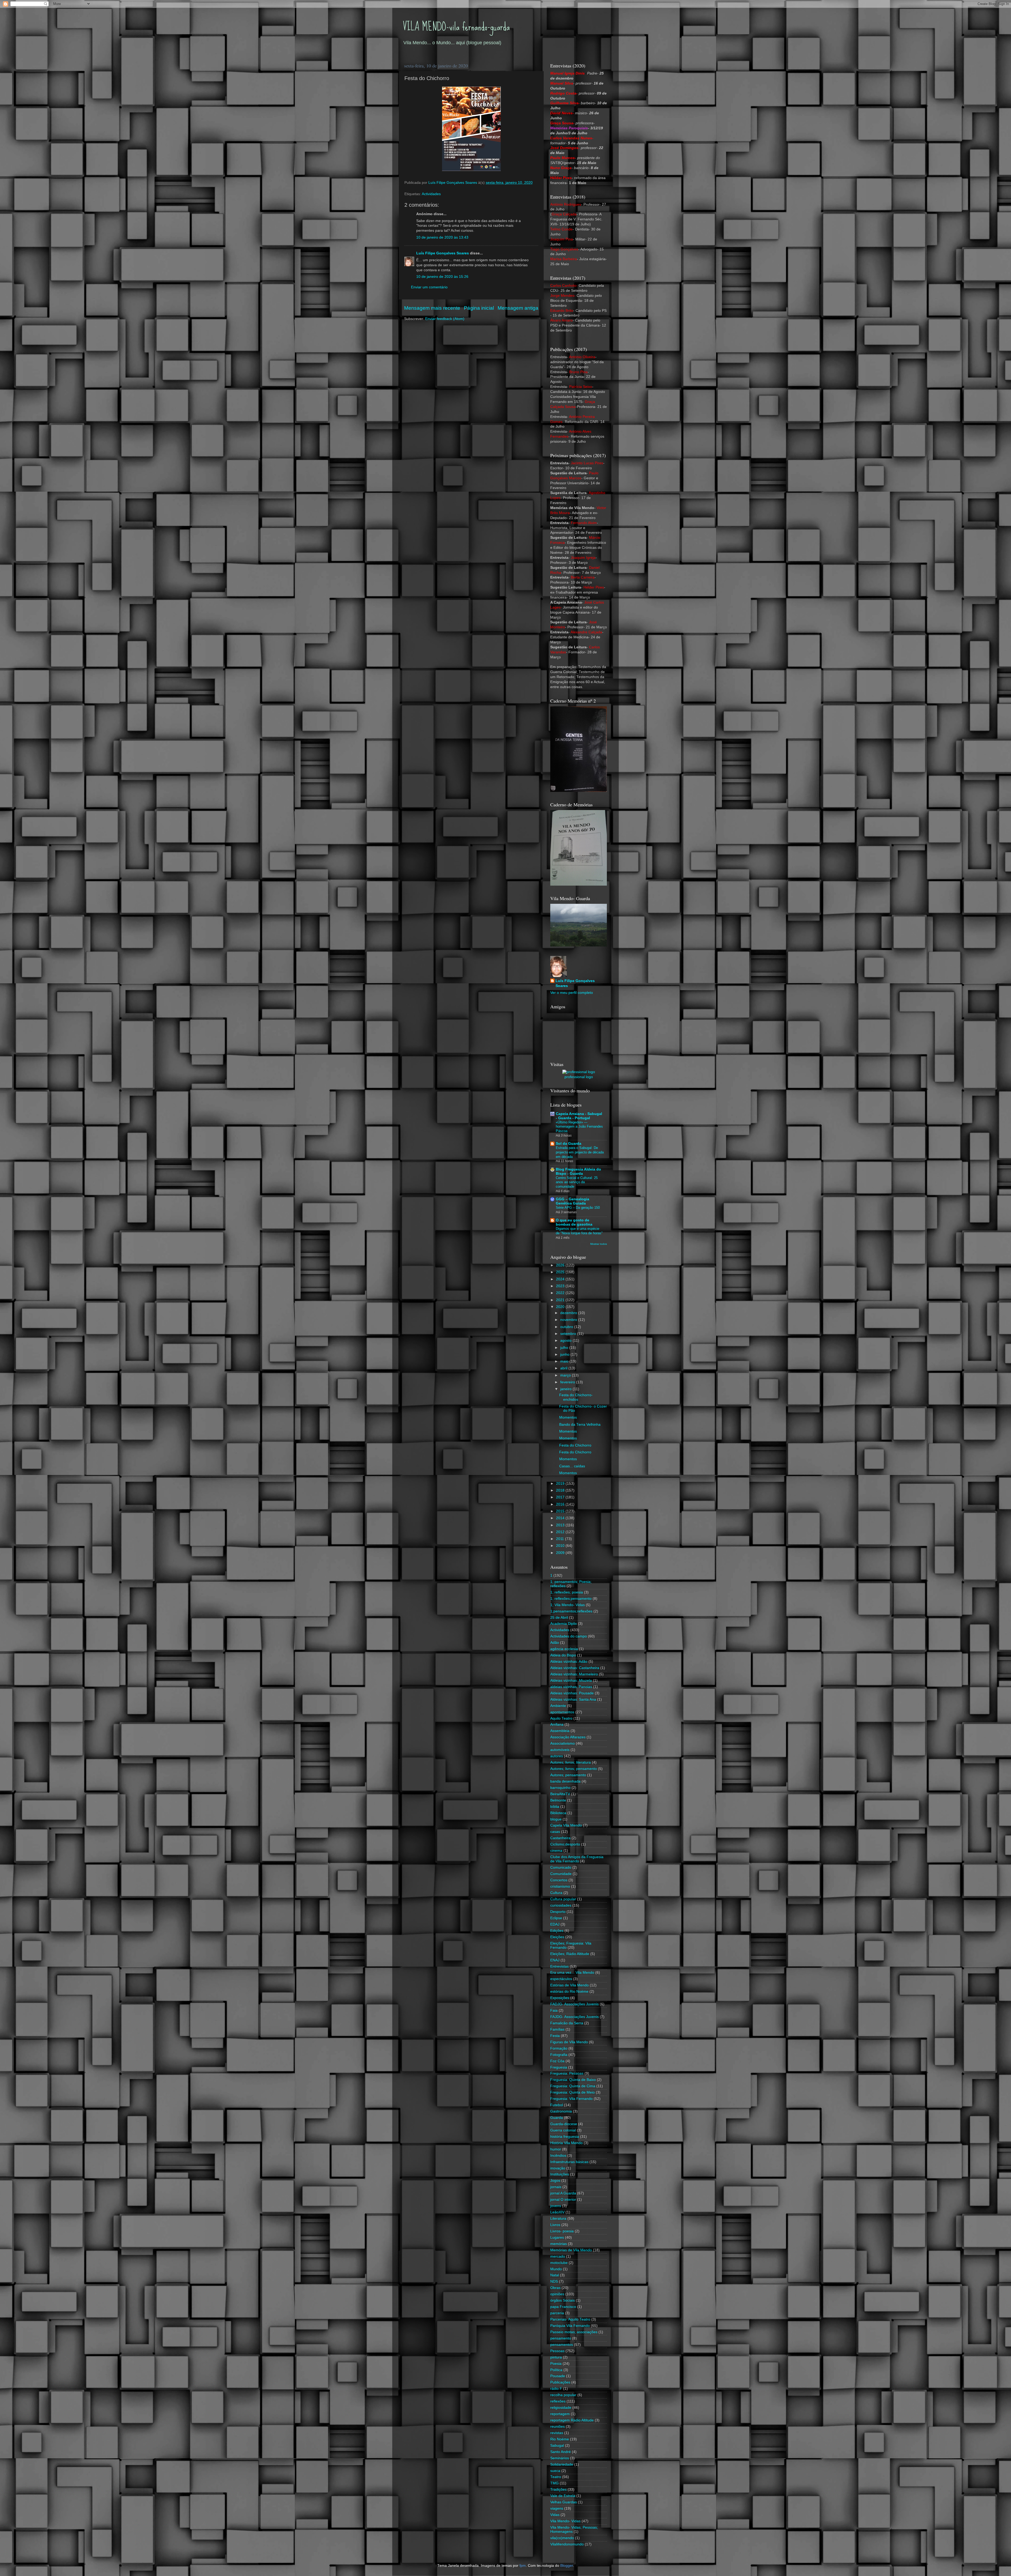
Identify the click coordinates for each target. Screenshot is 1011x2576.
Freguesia (559, 2067)
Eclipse (556, 1918)
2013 (561, 1525)
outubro (567, 1327)
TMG (554, 2483)
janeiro (566, 1389)
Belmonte (558, 1800)
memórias (559, 2244)
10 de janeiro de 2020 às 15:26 (442, 277)
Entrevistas (559, 1966)
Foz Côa (557, 2061)
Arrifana (557, 1724)
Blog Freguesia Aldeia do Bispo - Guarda (578, 1171)
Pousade (558, 2376)
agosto (566, 1341)
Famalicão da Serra (567, 2023)
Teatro (556, 2477)
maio (565, 1361)
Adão (555, 1643)
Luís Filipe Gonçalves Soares (443, 253)
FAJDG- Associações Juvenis (574, 2017)
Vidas (555, 2515)
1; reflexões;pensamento (571, 1599)
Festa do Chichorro (575, 1445)
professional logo (579, 1077)
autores (557, 1756)
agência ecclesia (564, 1649)
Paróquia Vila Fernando (570, 2326)
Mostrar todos (599, 1244)
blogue (556, 1819)
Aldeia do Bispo (563, 1655)
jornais (556, 2187)
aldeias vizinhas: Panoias (571, 1687)
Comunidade (561, 1874)
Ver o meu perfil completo (572, 993)
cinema (556, 1851)
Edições (557, 1931)
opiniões (557, 2294)
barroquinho (560, 1788)
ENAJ (555, 1960)
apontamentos (562, 1712)
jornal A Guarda (563, 2193)
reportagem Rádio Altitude (572, 2420)
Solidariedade (562, 2464)
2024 (561, 1279)
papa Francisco (563, 2307)
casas (555, 1832)
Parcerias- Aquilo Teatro (570, 2319)
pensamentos (562, 2345)
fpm (523, 2566)
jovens (556, 2206)
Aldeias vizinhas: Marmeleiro (574, 1674)
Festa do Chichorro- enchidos (576, 1397)
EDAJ (555, 1924)
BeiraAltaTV (560, 1794)
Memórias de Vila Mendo (571, 2250)
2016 (561, 1504)
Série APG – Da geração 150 (578, 1208)
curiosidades (561, 1905)
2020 (561, 1307)
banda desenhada (565, 1781)
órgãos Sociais (563, 2300)
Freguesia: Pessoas (567, 2073)
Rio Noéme (560, 2439)
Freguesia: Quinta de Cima (573, 2086)
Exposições (560, 1998)
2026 (561, 1265)
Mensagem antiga (518, 308)
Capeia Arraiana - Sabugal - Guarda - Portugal (579, 1116)
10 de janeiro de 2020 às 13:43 (442, 237)
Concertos (559, 1880)
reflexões (558, 2401)
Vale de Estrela (563, 2496)
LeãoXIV (557, 2212)
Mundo (556, 2269)
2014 (561, 1518)
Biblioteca (558, 1813)
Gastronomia (561, 2111)
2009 (561, 1553)
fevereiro (568, 1382)
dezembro (569, 1313)
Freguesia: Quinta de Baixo (573, 2080)
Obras (555, 2288)
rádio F (556, 2389)
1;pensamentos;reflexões (571, 1611)
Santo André (561, 2452)
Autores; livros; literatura (571, 1762)
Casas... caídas (572, 1466)
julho (565, 1348)
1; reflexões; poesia (567, 1592)
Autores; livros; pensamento (574, 1769)
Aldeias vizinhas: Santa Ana (573, 1699)
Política (556, 2370)
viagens (557, 2508)
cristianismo (560, 1886)
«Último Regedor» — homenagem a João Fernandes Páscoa (579, 1127)
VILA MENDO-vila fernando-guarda (456, 27)
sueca (555, 2471)
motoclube (559, 2263)
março (566, 1375)
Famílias (557, 2029)
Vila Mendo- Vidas (565, 2521)
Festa (555, 2036)
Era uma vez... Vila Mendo (572, 1973)
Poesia (556, 2364)
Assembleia (560, 1731)
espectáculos (561, 1979)
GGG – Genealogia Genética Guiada (573, 1201)
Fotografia (559, 2055)
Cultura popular (563, 1899)
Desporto (558, 1912)
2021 (561, 1300)
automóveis (560, 1750)
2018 (561, 1490)
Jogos (555, 2181)
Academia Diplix (564, 1624)
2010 (561, 1546)
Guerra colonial (563, 2130)
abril (564, 1368)
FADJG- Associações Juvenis (574, 2004)
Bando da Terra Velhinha (580, 1425)
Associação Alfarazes (568, 1737)
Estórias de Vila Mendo (569, 1985)
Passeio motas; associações (574, 2332)
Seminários (560, 2458)
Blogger (567, 2566)
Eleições (557, 1937)
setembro (569, 1334)
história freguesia (565, 2137)
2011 (561, 1539)
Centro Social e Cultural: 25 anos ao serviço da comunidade (577, 1182)
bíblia (555, 1807)
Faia (554, 2010)
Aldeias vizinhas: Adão (569, 1662)
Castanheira (560, 1838)
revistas (557, 2433)
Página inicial (479, 308)
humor (556, 2149)
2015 (561, 1511)
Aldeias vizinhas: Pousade (572, 1693)
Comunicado (561, 1867)
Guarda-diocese (564, 2124)
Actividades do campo (569, 1636)
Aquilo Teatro (561, 1718)
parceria (557, 2313)
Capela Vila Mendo (566, 1825)
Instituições (560, 2174)
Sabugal (557, 2446)
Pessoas (557, 2351)
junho (565, 1354)
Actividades (431, 194)
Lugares (557, 2237)
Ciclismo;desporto (565, 1844)
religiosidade (561, 2408)
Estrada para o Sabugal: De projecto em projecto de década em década (580, 1152)
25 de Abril (559, 1618)
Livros (555, 2225)
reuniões (557, 2427)
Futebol (557, 2105)
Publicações (560, 2382)
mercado (558, 2256)
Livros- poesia (562, 2231)
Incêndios (558, 2156)
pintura (556, 2357)
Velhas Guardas (564, 2502)
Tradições (558, 2489)
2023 (561, 1286)
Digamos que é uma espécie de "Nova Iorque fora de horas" (579, 1231)
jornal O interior (563, 2200)
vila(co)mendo (562, 2538)
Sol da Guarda (569, 1144)
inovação (558, 2168)
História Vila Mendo (566, 2143)
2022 (561, 1293)
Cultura (556, 1893)
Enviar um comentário (429, 287)
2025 (561, 1272)
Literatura (558, 2219)
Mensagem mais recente (432, 308)
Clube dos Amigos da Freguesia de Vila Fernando (577, 1859)
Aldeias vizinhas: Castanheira (575, 1668)
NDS (554, 2281)
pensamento (561, 2338)
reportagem (560, 2414)
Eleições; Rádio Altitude (570, 1954)
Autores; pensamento (568, 1775)
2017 (561, 1497)
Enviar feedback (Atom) (445, 319)
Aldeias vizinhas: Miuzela (571, 1681)
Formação (559, 2048)
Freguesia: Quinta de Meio (573, 2092)
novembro (569, 1320)
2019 (561, 1484)
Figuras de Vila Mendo (569, 2042)
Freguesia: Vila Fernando (571, 2099)
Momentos (568, 1417)
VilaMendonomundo (567, 2544)
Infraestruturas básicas (569, 2162)
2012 (561, 1532)
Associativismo (563, 1743)
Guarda (557, 2118)
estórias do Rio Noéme (569, 1992)
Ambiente (558, 1706)
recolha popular (563, 2395)
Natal (555, 2275)
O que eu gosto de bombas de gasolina (574, 1222)
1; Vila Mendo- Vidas (568, 1605)
